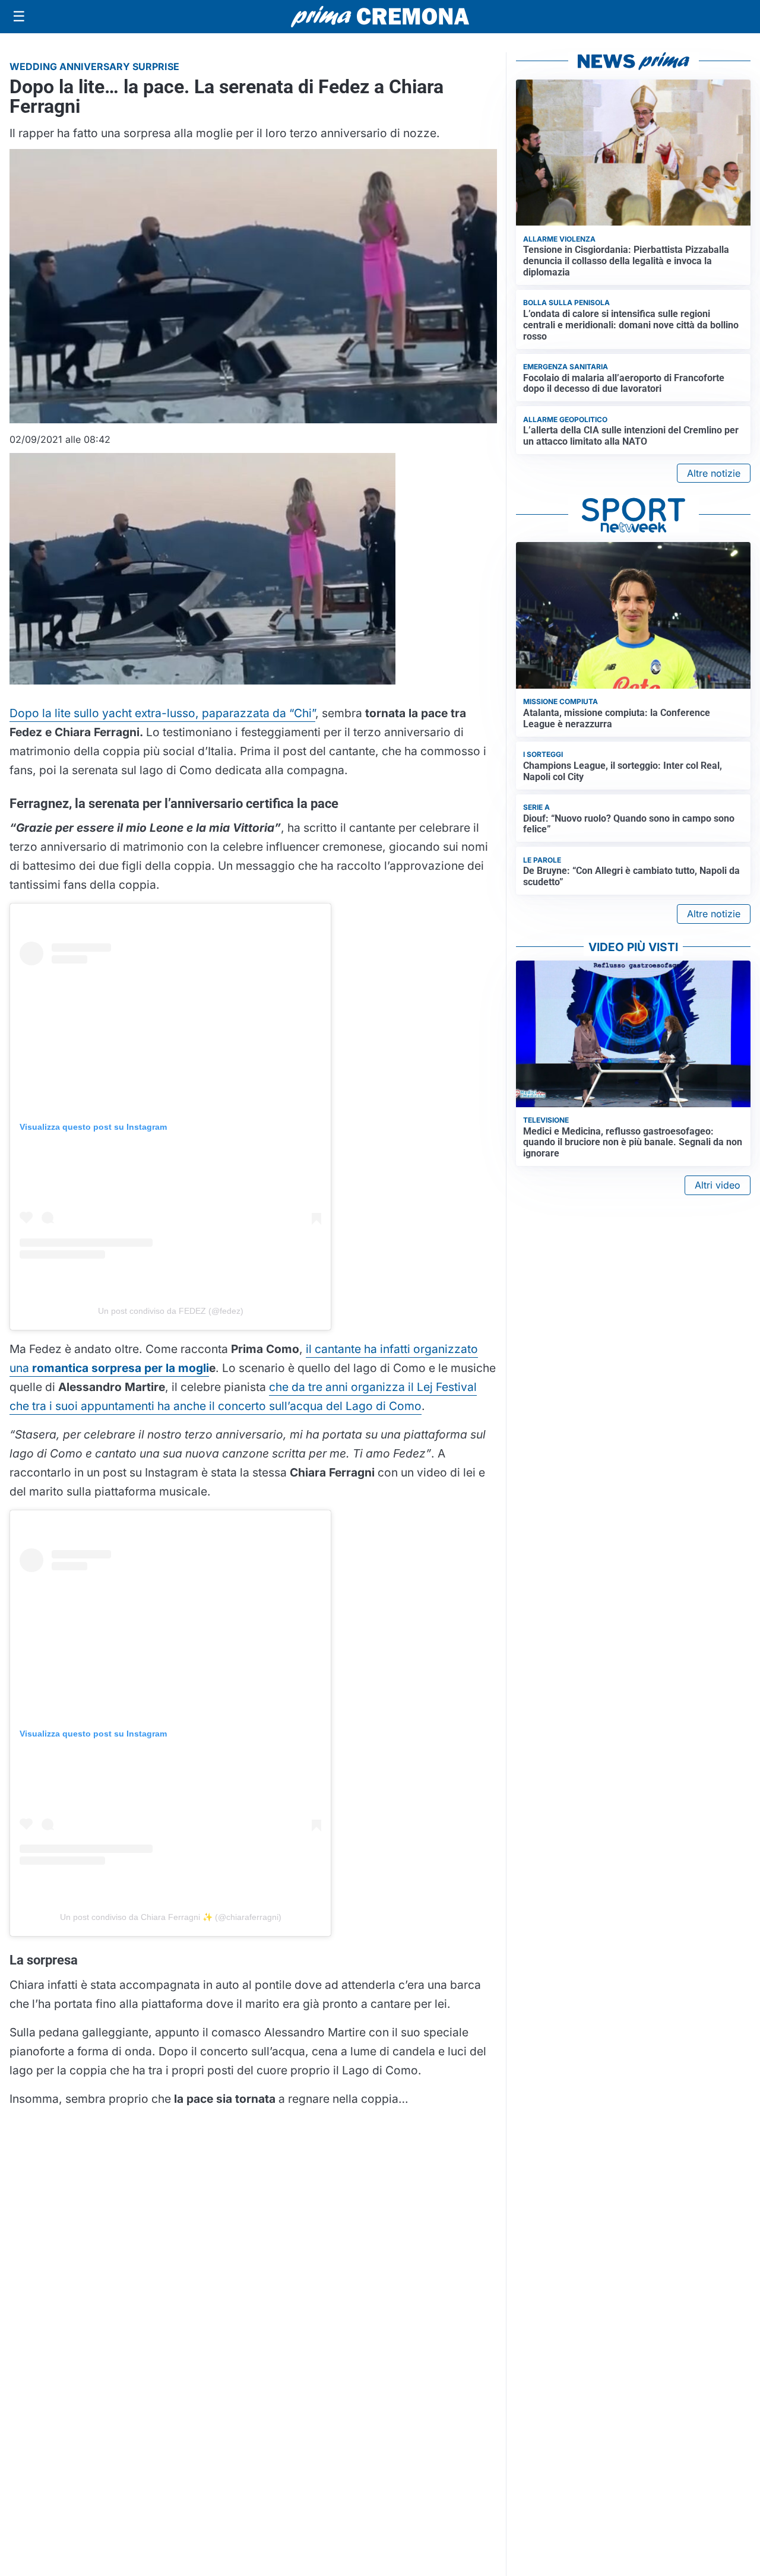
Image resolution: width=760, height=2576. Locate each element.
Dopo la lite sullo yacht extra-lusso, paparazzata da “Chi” (162, 713)
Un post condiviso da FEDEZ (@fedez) (171, 1311)
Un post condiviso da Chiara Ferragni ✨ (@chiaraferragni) (171, 1917)
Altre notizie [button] (714, 473)
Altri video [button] (718, 1185)
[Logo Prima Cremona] (380, 16)
